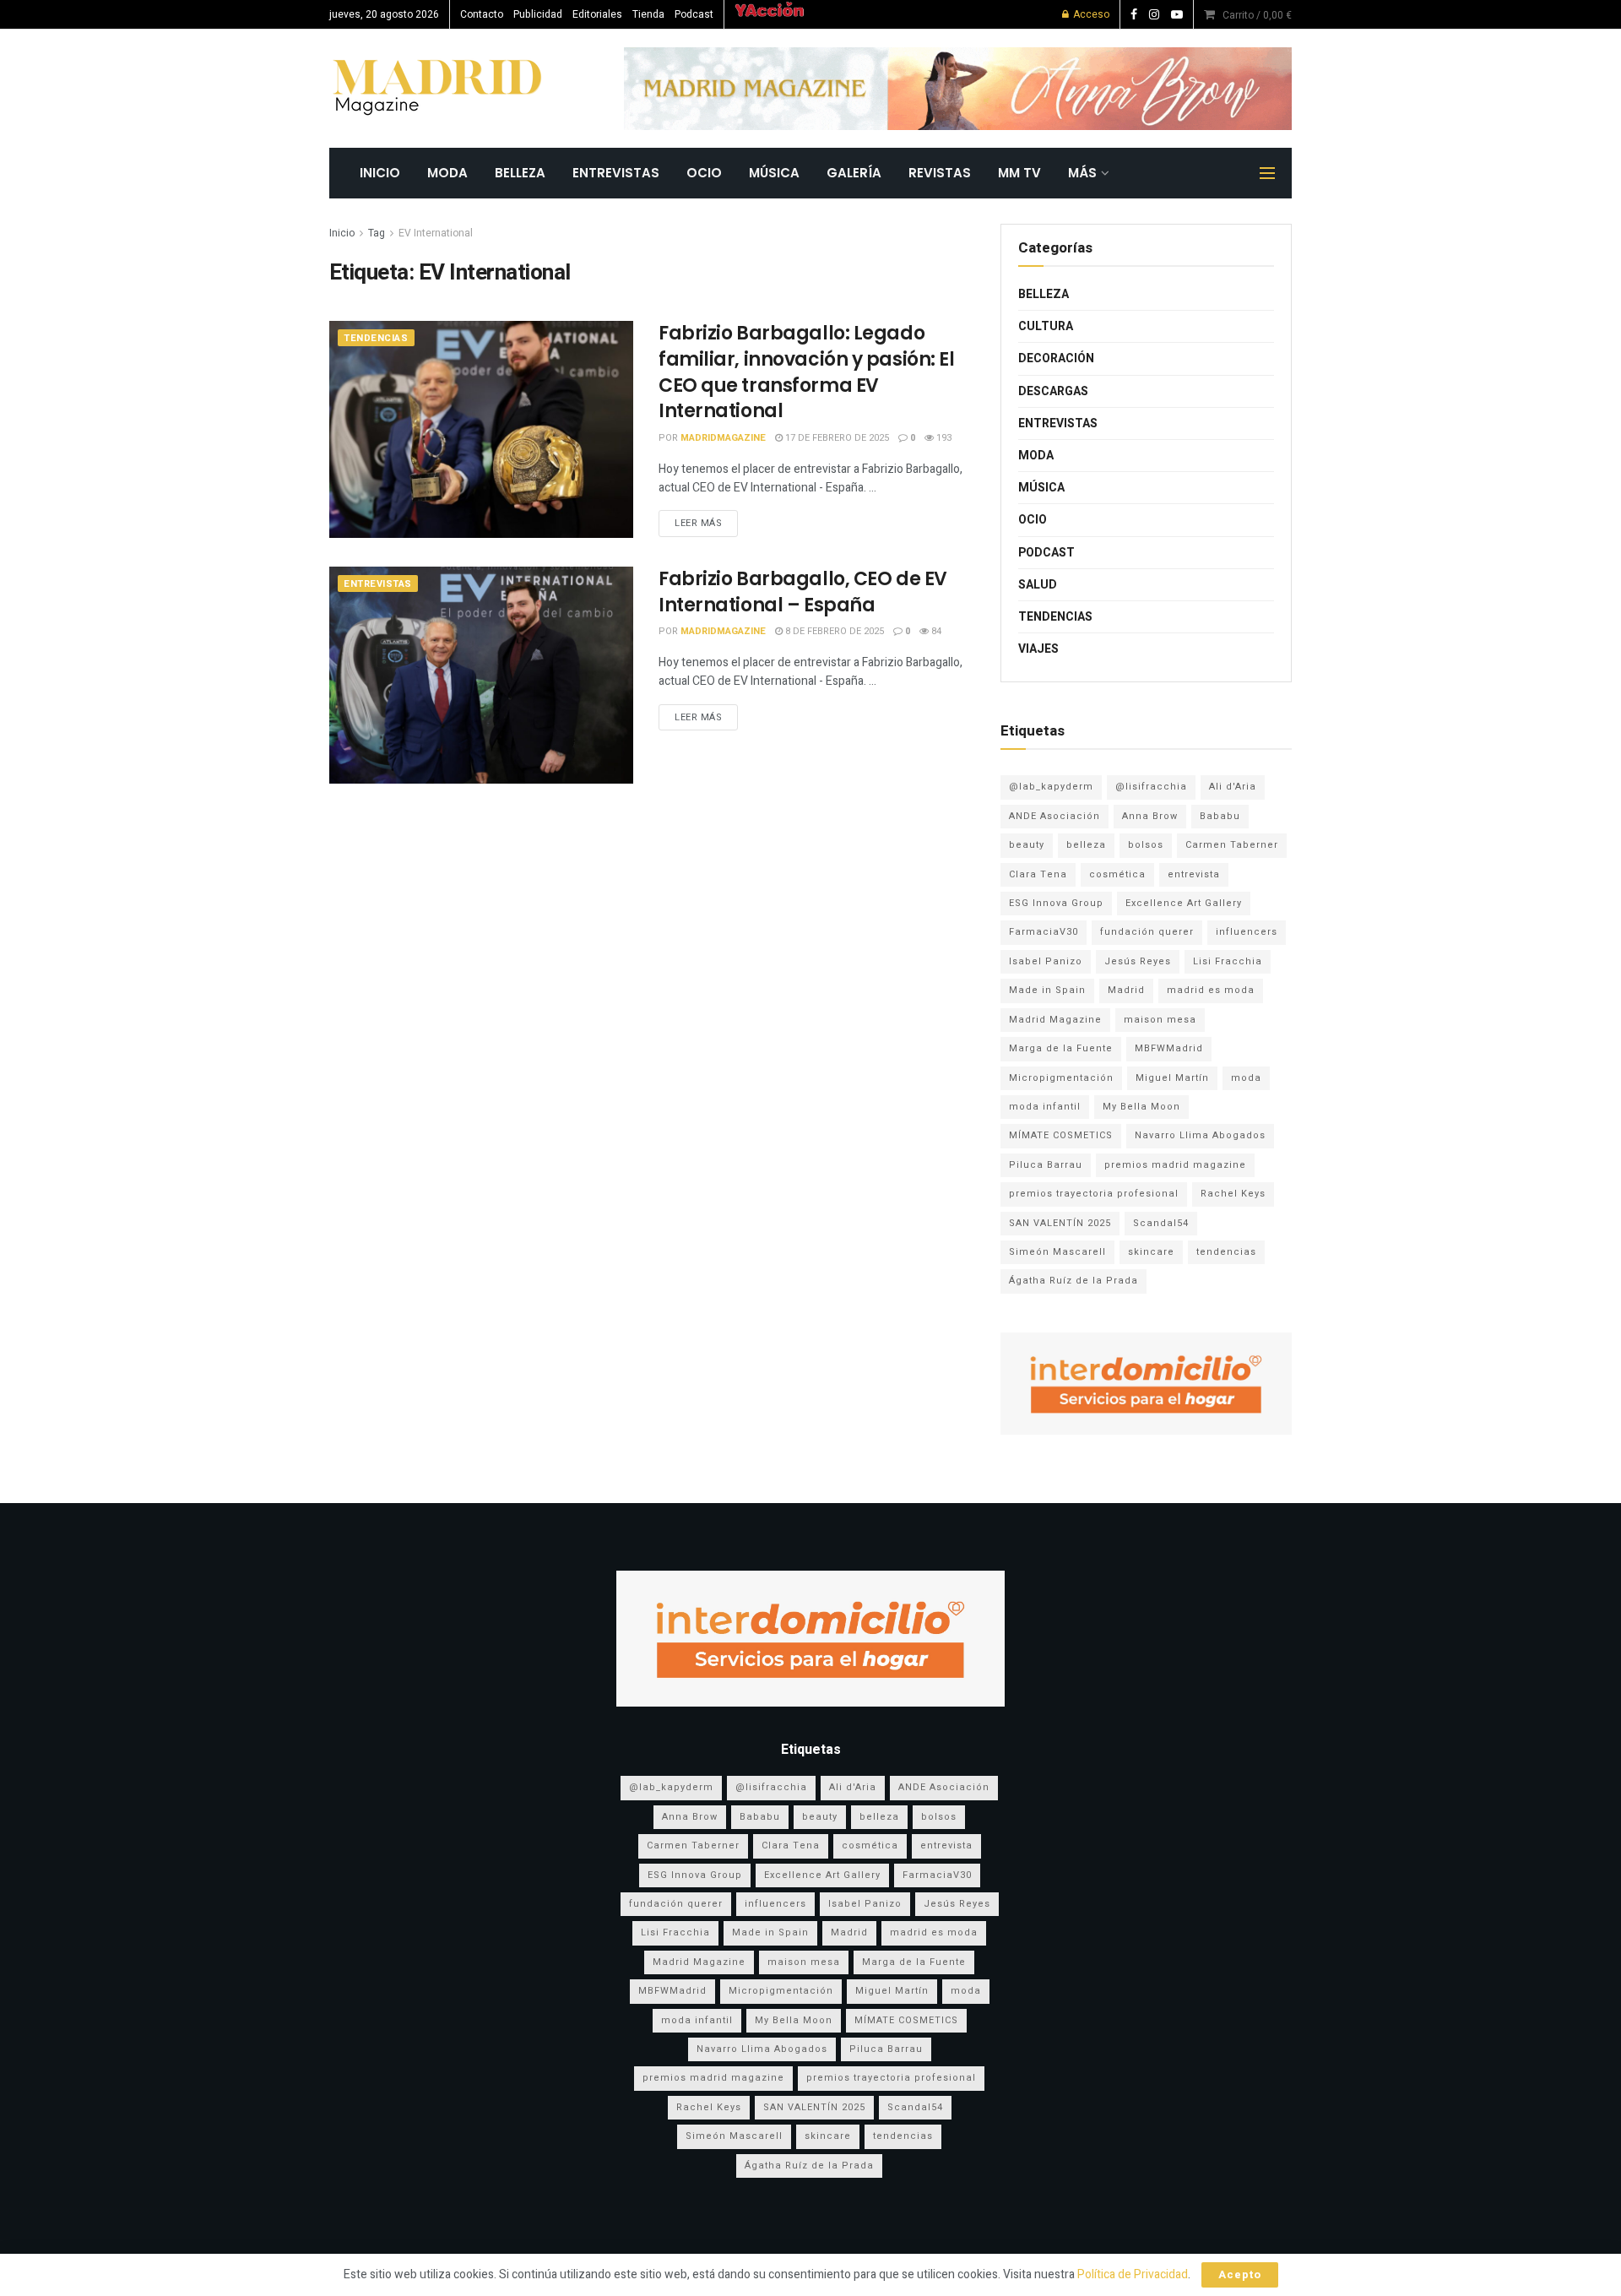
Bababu (1220, 816)
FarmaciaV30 (1044, 932)
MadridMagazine (723, 438)
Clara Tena (1038, 874)
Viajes (1038, 649)
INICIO (380, 173)
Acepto (1240, 2274)
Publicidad (538, 14)
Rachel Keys (1233, 1194)
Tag (377, 233)
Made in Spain (1047, 990)
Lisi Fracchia (1228, 961)
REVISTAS (940, 173)
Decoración (1056, 358)
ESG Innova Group (1056, 903)
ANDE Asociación (1054, 816)
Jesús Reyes (1138, 961)
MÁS (1082, 173)
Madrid (1126, 990)
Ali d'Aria (1233, 787)
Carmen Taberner (1232, 845)
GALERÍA (854, 173)
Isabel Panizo (1046, 961)
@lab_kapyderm (1051, 787)
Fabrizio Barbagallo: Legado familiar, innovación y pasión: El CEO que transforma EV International (806, 372)
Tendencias (376, 338)
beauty (1027, 845)
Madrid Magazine (1055, 1020)
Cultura (1046, 326)
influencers (1247, 932)
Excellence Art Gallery (1184, 903)
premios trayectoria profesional (1094, 1194)
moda (1246, 1078)
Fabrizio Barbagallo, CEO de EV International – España (803, 592)
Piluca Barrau (1046, 1165)
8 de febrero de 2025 (833, 631)
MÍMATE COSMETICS (1061, 1135)
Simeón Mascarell (1057, 1252)
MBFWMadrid (1169, 1048)
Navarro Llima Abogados (1200, 1135)
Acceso (1090, 14)
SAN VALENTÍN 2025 (1060, 1223)
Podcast (694, 14)
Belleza (520, 173)
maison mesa (1160, 1020)
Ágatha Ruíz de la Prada (1073, 1281)
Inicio (342, 233)
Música (774, 173)
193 (943, 438)
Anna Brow (1150, 816)
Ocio (704, 173)
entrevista (1194, 874)
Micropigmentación (1061, 1078)
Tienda (648, 14)
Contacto (482, 14)
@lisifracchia (1151, 787)
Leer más (698, 523)
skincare (1151, 1252)
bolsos (1146, 845)
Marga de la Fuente (1061, 1048)
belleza (1086, 845)
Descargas (1053, 391)
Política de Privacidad (1133, 2274)
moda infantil (1045, 1107)
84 (935, 631)
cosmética (1117, 874)
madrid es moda (1211, 990)
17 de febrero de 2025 (836, 438)
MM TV (1019, 173)
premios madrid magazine (1175, 1165)
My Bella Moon (1141, 1107)
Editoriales (597, 14)
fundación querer (1147, 932)
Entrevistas (616, 173)
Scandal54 (1161, 1223)
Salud (1038, 585)
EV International (436, 233)
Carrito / (1257, 15)
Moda (447, 173)
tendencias (1226, 1252)
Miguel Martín (1172, 1078)
